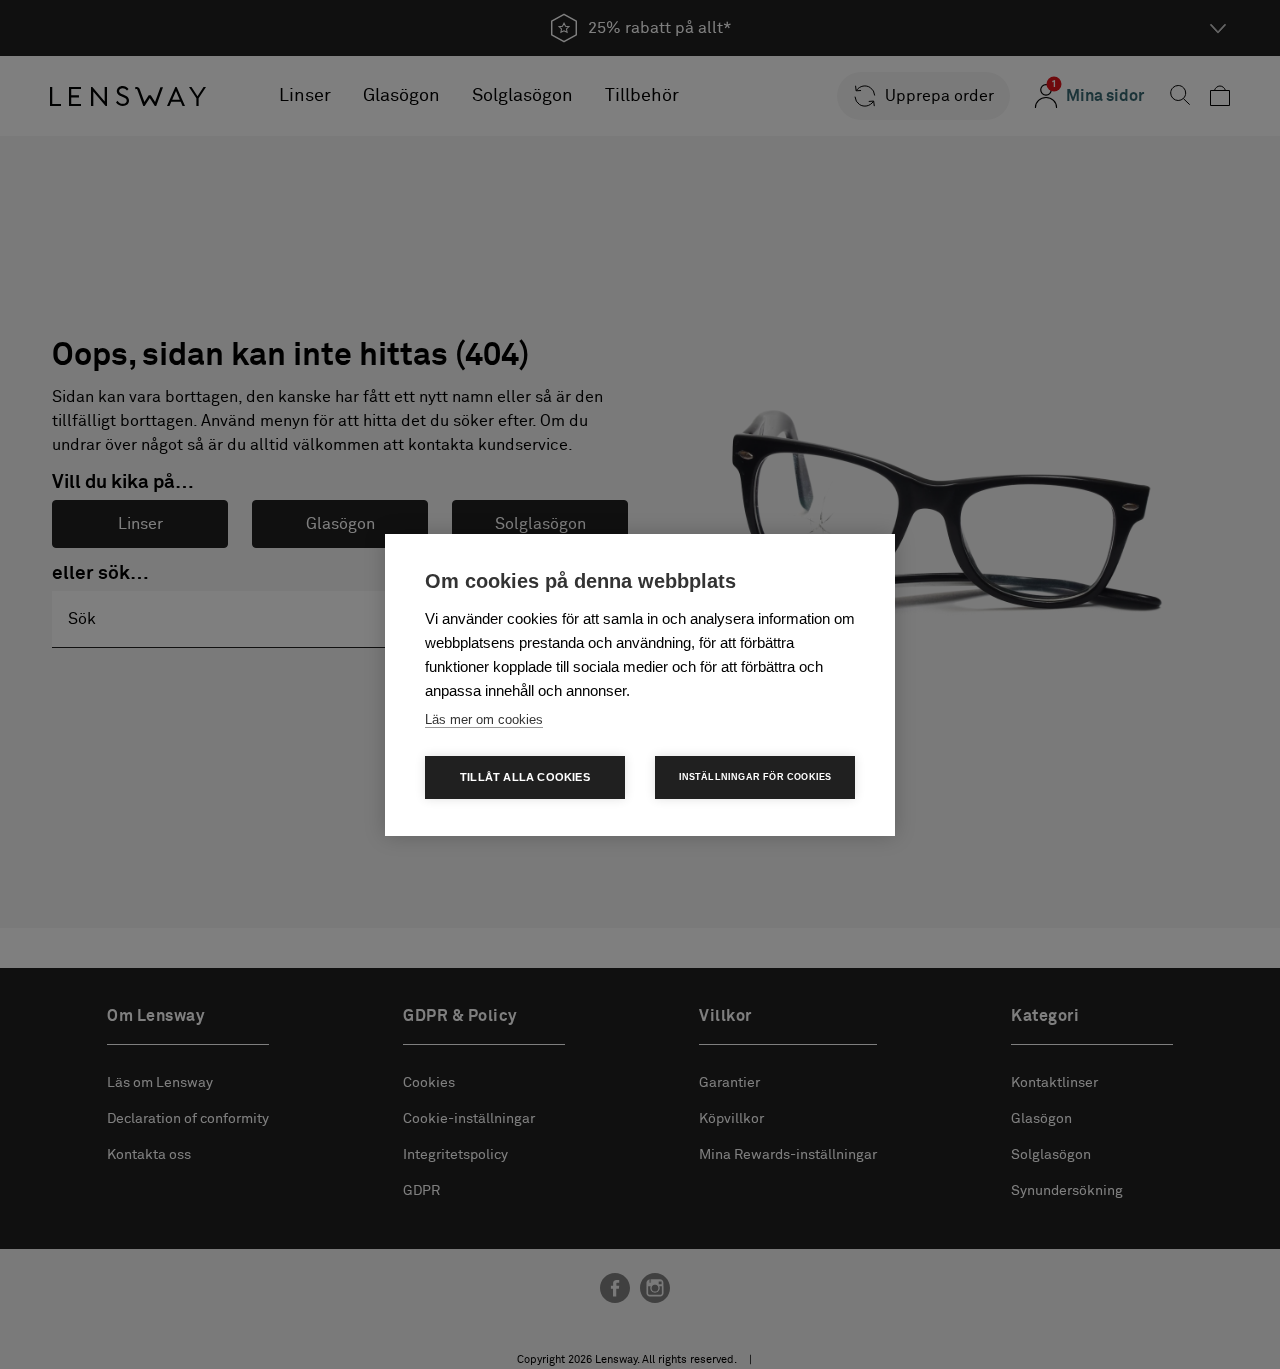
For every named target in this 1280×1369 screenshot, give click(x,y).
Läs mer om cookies (484, 719)
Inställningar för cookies (755, 777)
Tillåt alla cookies (525, 777)
